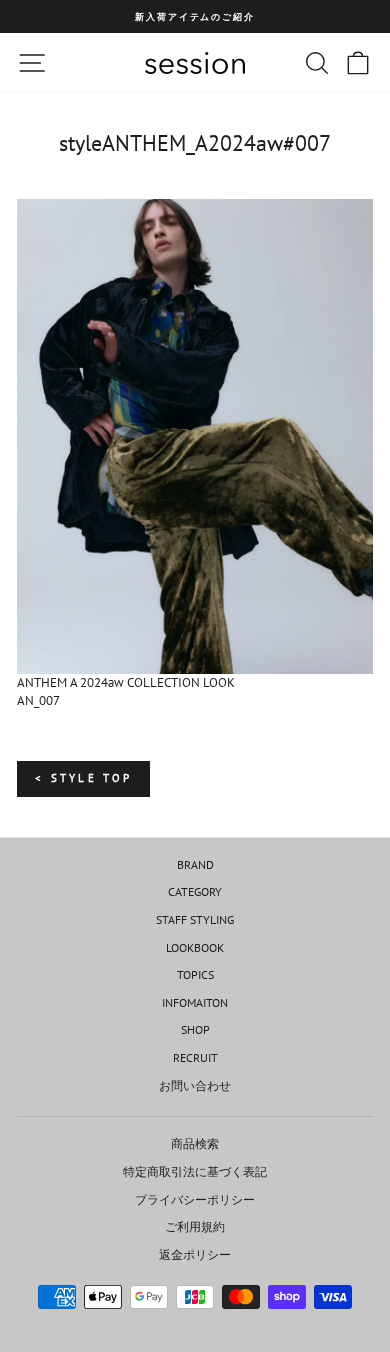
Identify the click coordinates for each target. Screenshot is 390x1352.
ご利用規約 (195, 1226)
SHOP (195, 1029)
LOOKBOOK (195, 947)
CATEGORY (195, 891)
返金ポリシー (195, 1254)
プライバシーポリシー (195, 1199)
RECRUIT (195, 1057)
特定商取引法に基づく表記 (195, 1171)
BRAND (195, 864)
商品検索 (195, 1143)
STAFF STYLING (195, 919)
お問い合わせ (195, 1085)
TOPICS (195, 974)
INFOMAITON (195, 1002)
